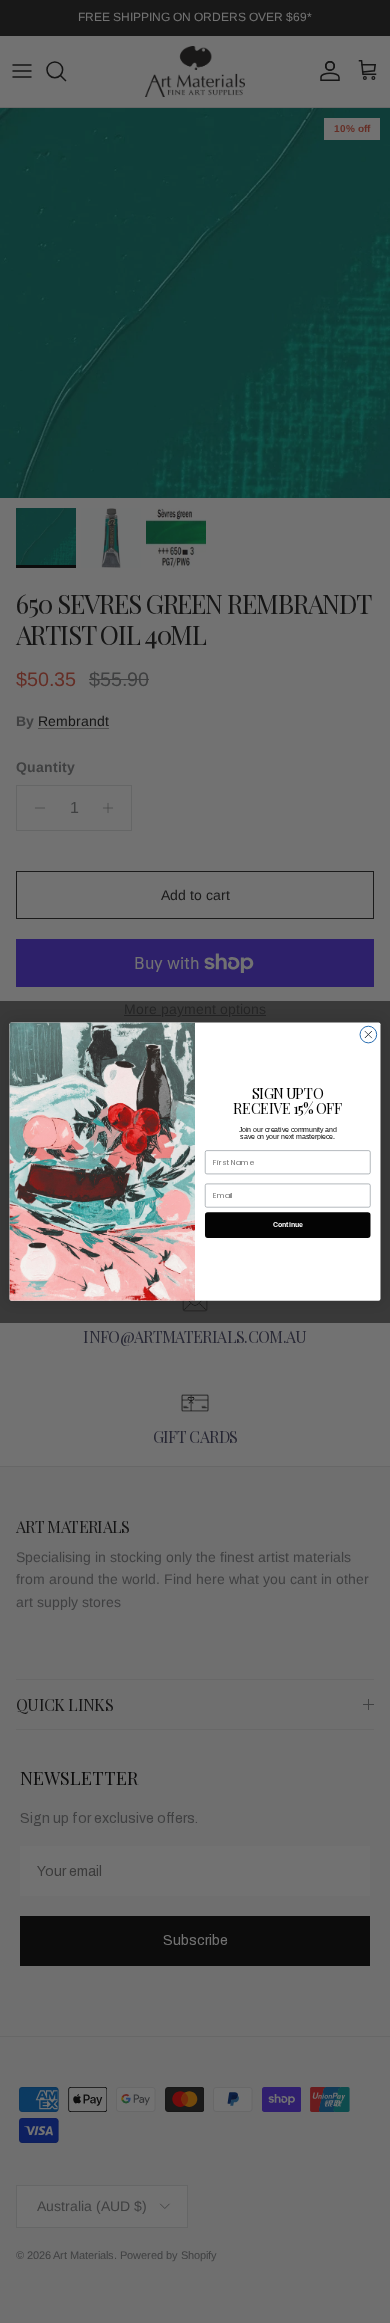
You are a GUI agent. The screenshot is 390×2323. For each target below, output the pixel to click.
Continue (288, 1225)
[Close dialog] (368, 1034)
